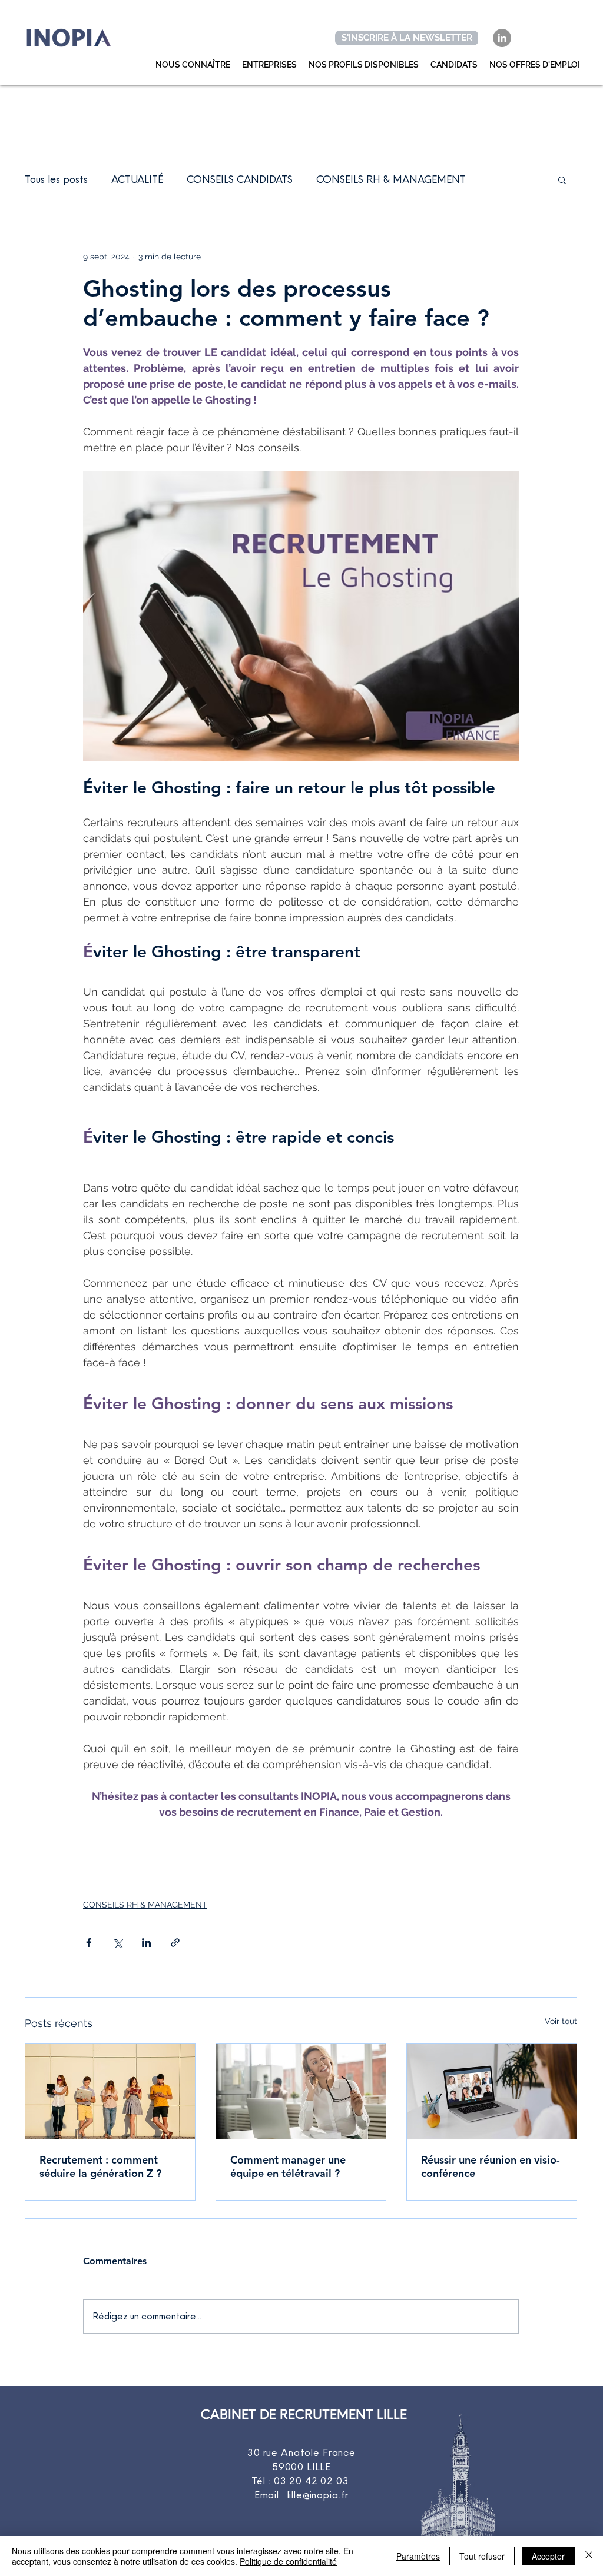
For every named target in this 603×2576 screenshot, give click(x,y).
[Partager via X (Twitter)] (117, 1943)
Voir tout (561, 2021)
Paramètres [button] (418, 2556)
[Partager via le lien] (175, 1943)
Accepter (548, 2556)
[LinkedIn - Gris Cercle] (502, 38)
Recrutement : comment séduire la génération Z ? (100, 2166)
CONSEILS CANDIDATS (240, 179)
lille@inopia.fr (318, 2495)
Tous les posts (56, 179)
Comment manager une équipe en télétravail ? (288, 2166)
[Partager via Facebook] (89, 1943)
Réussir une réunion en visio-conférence (491, 2166)
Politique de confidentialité (288, 2561)
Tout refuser (482, 2556)
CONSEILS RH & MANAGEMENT (391, 179)
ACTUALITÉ (137, 179)
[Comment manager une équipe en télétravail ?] (301, 2091)
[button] (562, 179)
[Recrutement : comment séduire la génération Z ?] (110, 2091)
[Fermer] (589, 2556)
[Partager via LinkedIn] (146, 1943)
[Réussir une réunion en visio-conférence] (492, 2091)
